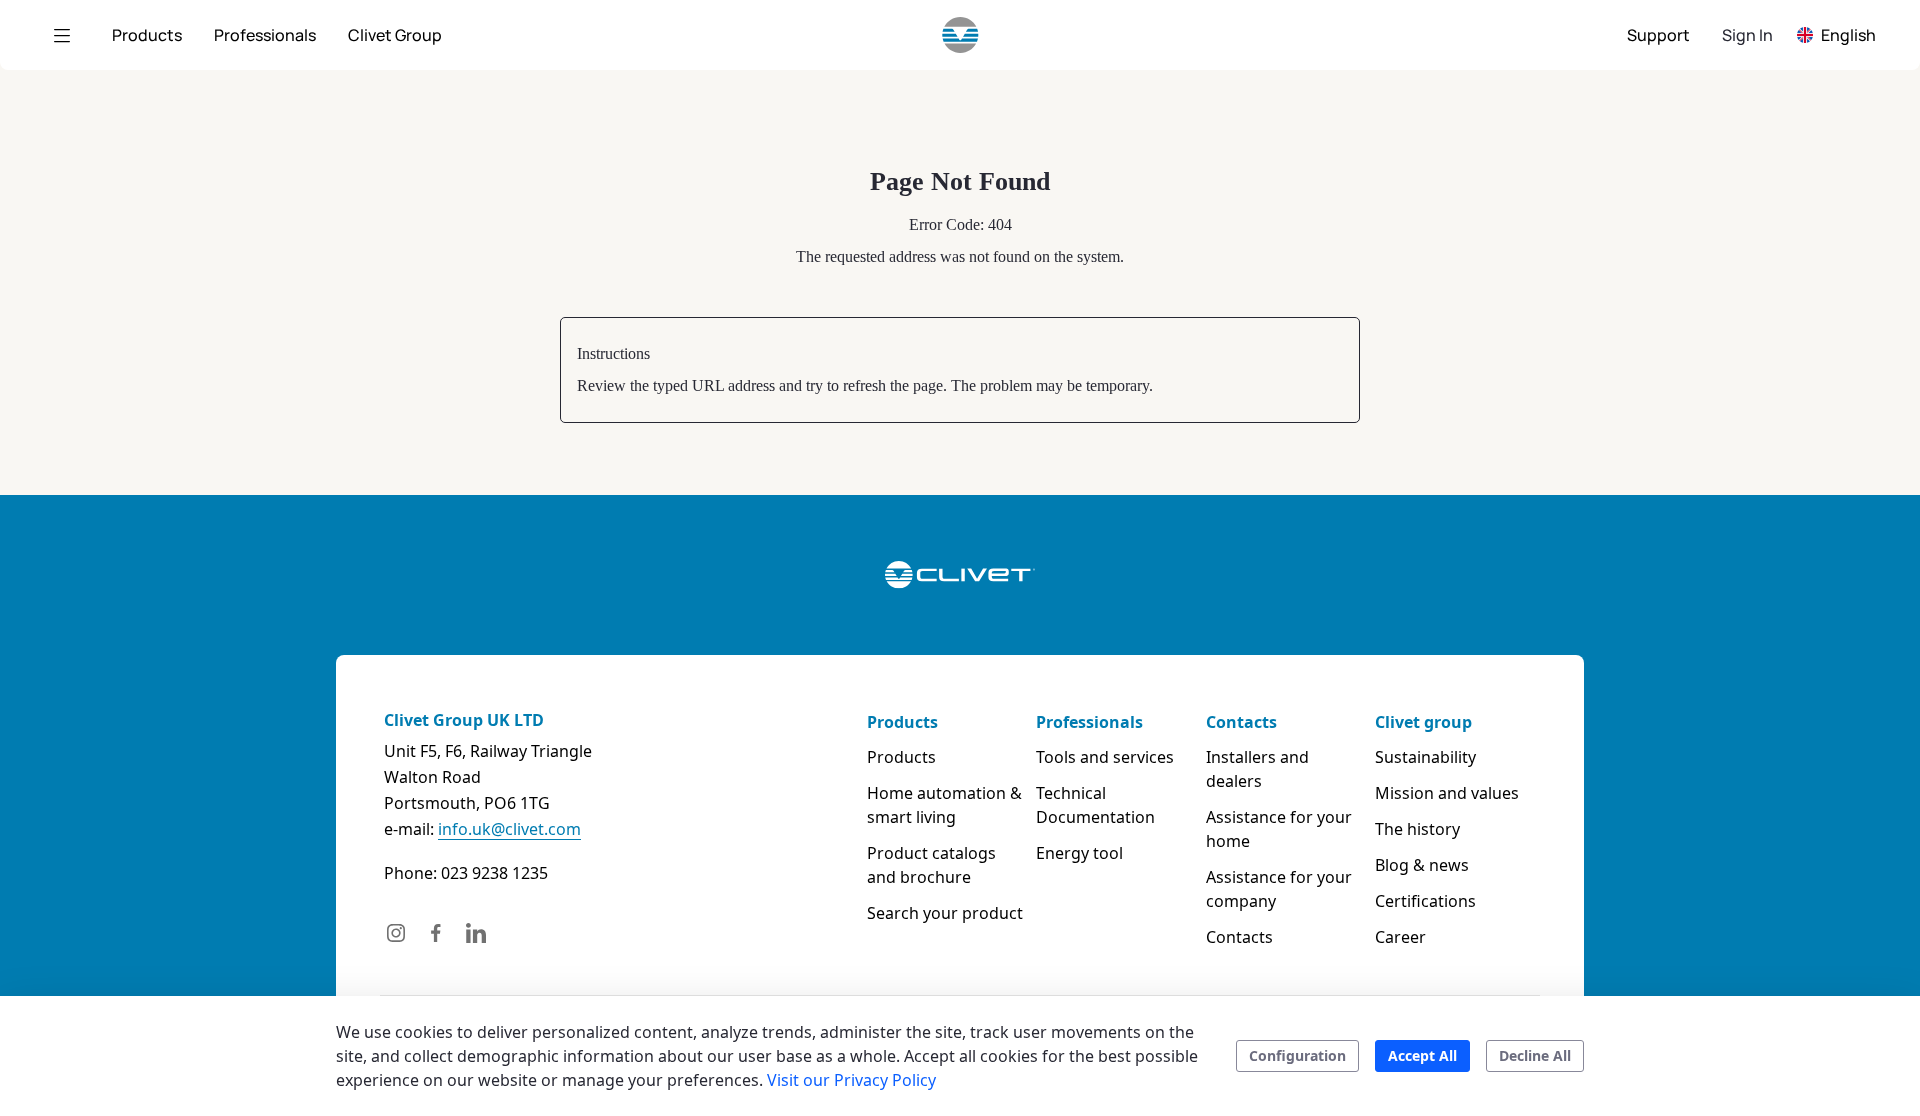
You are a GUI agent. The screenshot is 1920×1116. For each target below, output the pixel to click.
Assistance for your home (1279, 829)
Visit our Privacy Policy (851, 1080)
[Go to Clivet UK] (960, 35)
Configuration (1297, 1055)
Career (1400, 937)
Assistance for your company (1279, 889)
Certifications (1425, 901)
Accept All (1422, 1055)
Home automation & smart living (944, 805)
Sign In (1747, 35)
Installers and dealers (1257, 769)
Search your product (945, 913)
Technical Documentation (1095, 805)
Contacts (1241, 722)
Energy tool (1079, 853)
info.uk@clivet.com (509, 829)
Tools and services (1105, 757)
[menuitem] (147, 35)
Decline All (1535, 1055)
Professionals (1089, 722)
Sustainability (1425, 757)
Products (902, 722)
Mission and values (1447, 793)
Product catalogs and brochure (931, 865)
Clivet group (1423, 722)
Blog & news (1422, 865)
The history (1417, 829)
